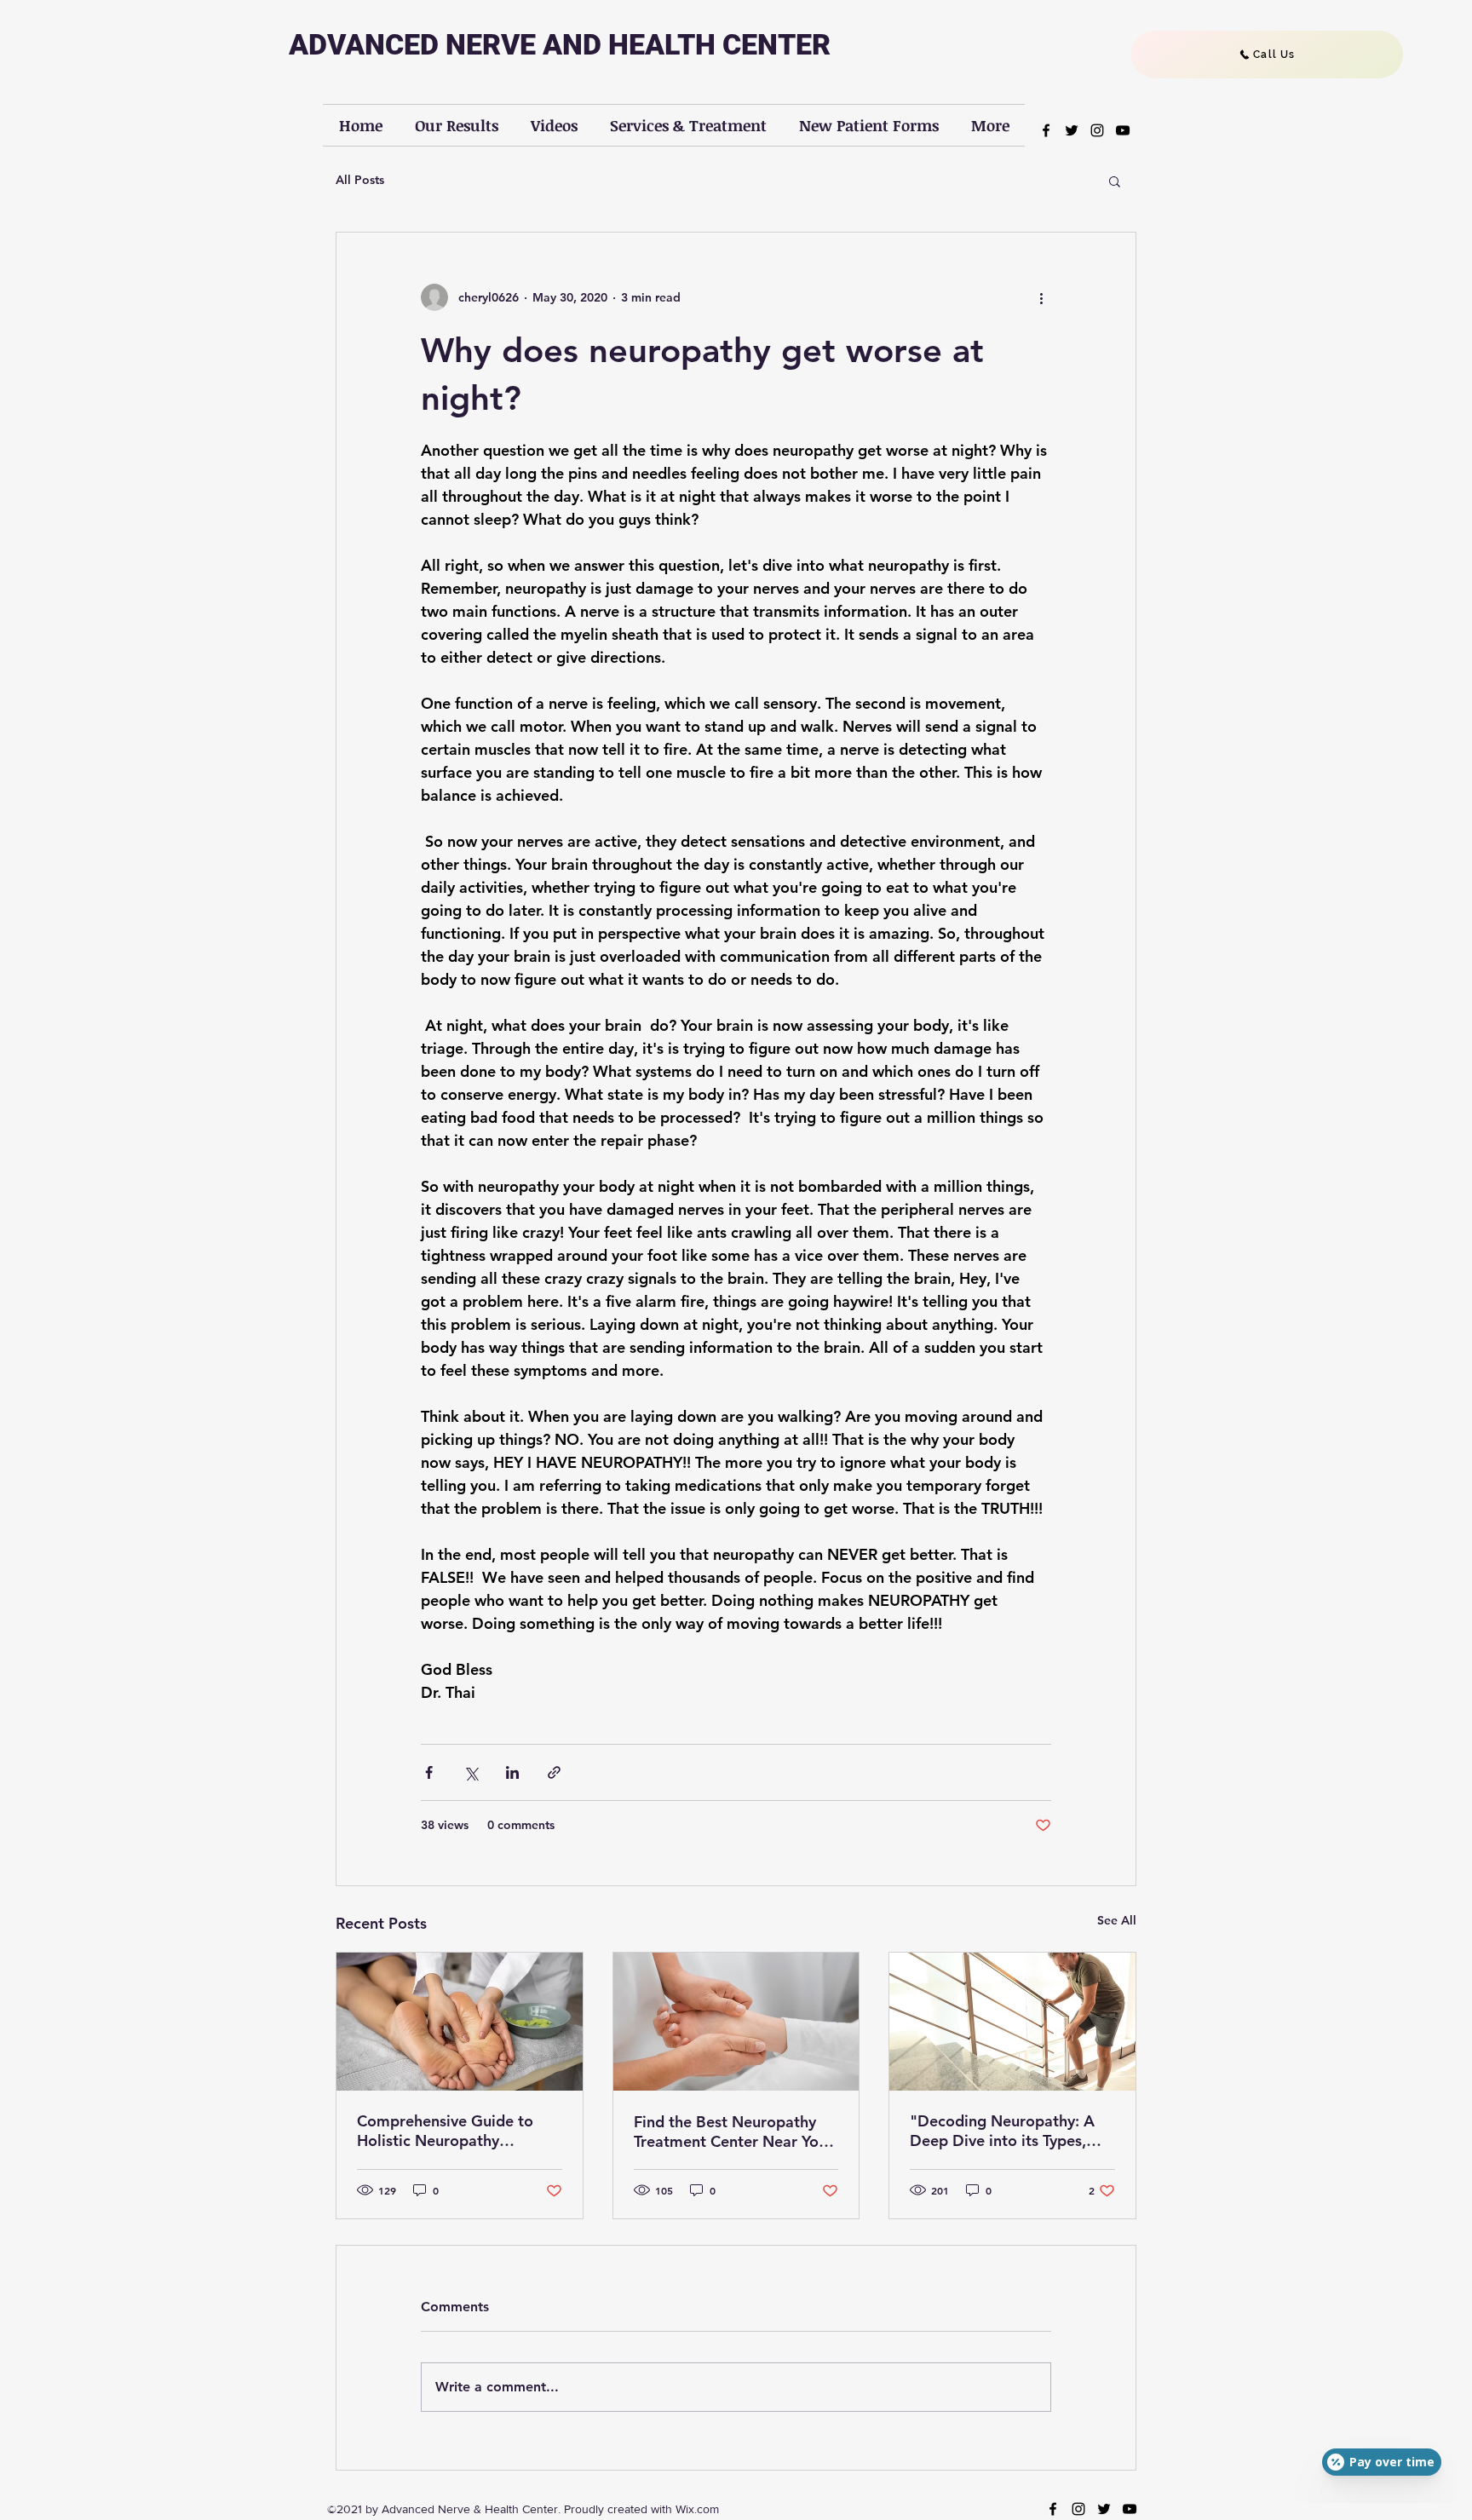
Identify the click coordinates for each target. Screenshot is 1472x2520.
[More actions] (1041, 297)
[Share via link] (554, 1772)
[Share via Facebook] (429, 1772)
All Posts (360, 180)
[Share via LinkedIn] (512, 1772)
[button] (1115, 181)
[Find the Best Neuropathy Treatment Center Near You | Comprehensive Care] (736, 2022)
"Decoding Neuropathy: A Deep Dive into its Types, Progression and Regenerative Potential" (1002, 2131)
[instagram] (1097, 130)
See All (1117, 1920)
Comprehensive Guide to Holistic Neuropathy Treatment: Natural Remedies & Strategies (445, 2131)
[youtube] (1123, 130)
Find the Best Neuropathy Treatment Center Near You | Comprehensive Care (734, 2132)
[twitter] (1072, 130)
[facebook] (1046, 130)
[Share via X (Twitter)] (471, 1772)
